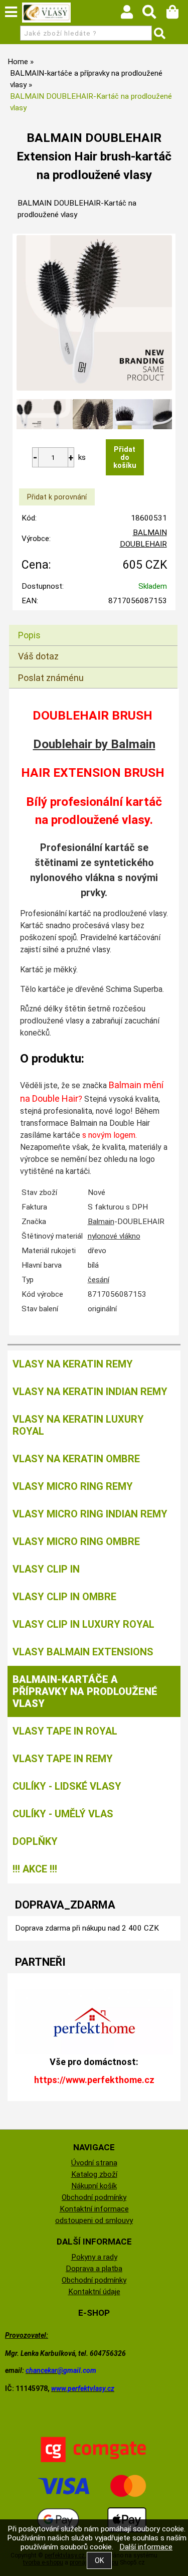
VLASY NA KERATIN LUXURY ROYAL (78, 1425)
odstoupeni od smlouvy (94, 2220)
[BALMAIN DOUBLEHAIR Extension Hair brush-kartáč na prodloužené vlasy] (94, 313)
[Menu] (11, 12)
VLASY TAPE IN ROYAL (65, 1731)
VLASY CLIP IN (46, 1569)
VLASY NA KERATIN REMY (73, 1364)
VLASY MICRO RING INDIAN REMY (90, 1514)
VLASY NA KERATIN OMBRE (76, 1459)
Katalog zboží (94, 2174)
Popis (29, 635)
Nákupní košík (94, 2186)
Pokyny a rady (94, 2257)
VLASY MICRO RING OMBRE (76, 1541)
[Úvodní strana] (47, 13)
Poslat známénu (51, 678)
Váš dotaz (38, 656)
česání (99, 1280)
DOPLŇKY (35, 1841)
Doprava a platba (94, 2269)
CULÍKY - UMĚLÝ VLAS (63, 1814)
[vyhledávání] (154, 15)
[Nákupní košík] (177, 15)
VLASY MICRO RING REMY (73, 1486)
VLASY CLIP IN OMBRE (64, 1597)
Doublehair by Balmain (94, 744)
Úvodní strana (94, 2163)
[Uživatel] (132, 15)
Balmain (101, 1222)
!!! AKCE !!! (35, 1869)
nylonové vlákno (114, 1236)
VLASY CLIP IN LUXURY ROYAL (83, 1624)
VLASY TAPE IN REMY (63, 1759)
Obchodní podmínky (94, 2197)
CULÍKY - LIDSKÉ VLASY (67, 1786)
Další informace (146, 2547)
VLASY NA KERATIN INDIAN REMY (90, 1392)
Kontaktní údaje (94, 2292)
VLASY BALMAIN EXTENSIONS (83, 1652)
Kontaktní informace (94, 2209)
